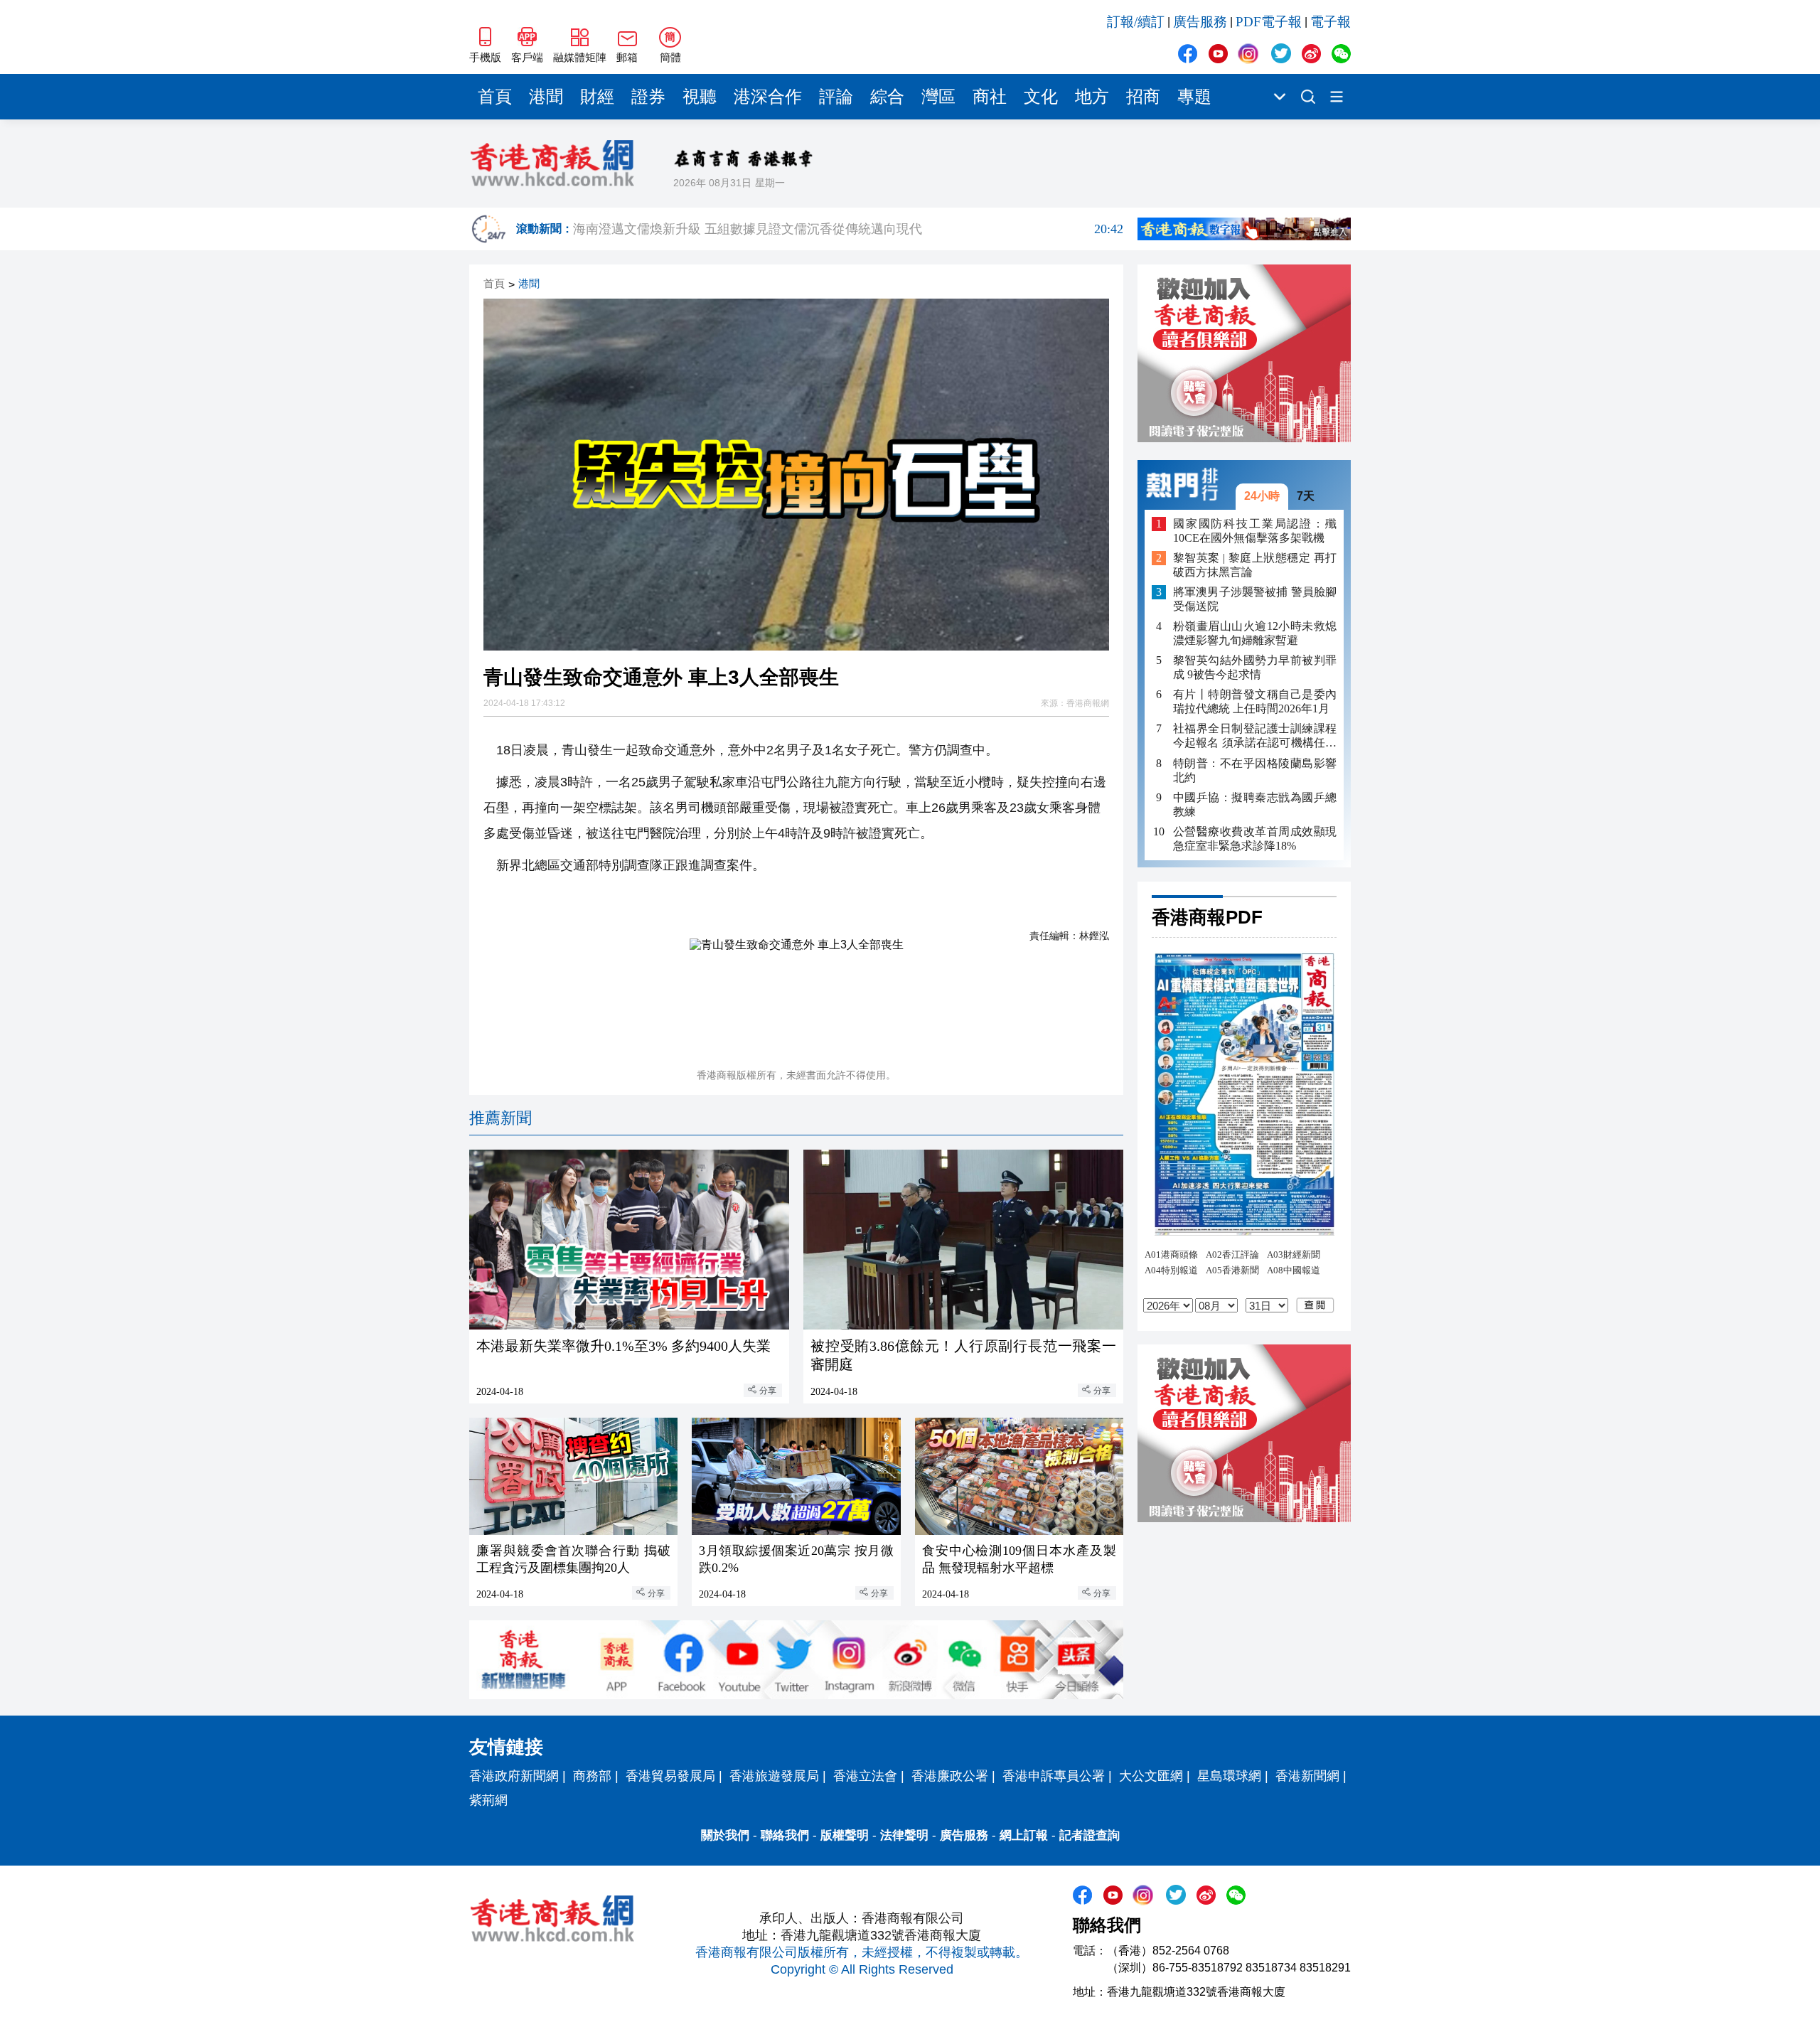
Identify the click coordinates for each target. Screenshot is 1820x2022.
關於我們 (725, 1835)
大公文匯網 (1151, 1776)
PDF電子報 (1269, 22)
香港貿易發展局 (670, 1776)
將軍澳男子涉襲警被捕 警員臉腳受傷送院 (1255, 599)
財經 (597, 97)
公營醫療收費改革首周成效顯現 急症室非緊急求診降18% (1255, 838)
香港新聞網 (1307, 1776)
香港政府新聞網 (514, 1776)
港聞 (546, 97)
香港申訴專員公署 (1054, 1776)
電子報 (1331, 22)
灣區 (938, 97)
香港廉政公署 (950, 1776)
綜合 (887, 97)
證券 (648, 97)
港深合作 (768, 97)
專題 (1194, 97)
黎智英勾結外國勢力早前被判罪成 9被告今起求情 (1255, 667)
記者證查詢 (1090, 1835)
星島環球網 (1229, 1776)
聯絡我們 (785, 1835)
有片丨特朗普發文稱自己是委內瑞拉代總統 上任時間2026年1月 (1255, 701)
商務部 (592, 1776)
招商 (1143, 97)
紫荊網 (488, 1800)
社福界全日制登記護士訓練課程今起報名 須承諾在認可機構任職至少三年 (1255, 736)
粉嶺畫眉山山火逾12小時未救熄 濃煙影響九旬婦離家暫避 (1255, 633)
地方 (1092, 97)
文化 (1041, 97)
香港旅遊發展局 (774, 1776)
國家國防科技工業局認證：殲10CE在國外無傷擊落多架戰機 (1255, 530)
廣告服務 (1200, 22)
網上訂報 (1024, 1835)
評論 (836, 97)
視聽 (700, 97)
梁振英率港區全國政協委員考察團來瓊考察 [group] (848, 229)
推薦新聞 (500, 1118)
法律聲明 (904, 1835)
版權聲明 (845, 1835)
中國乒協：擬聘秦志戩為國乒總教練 (1255, 804)
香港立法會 (865, 1776)
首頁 (495, 97)
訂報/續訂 (1136, 22)
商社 (990, 97)
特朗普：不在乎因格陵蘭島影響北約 (1255, 770)
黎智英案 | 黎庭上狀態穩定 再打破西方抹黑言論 (1255, 565)
